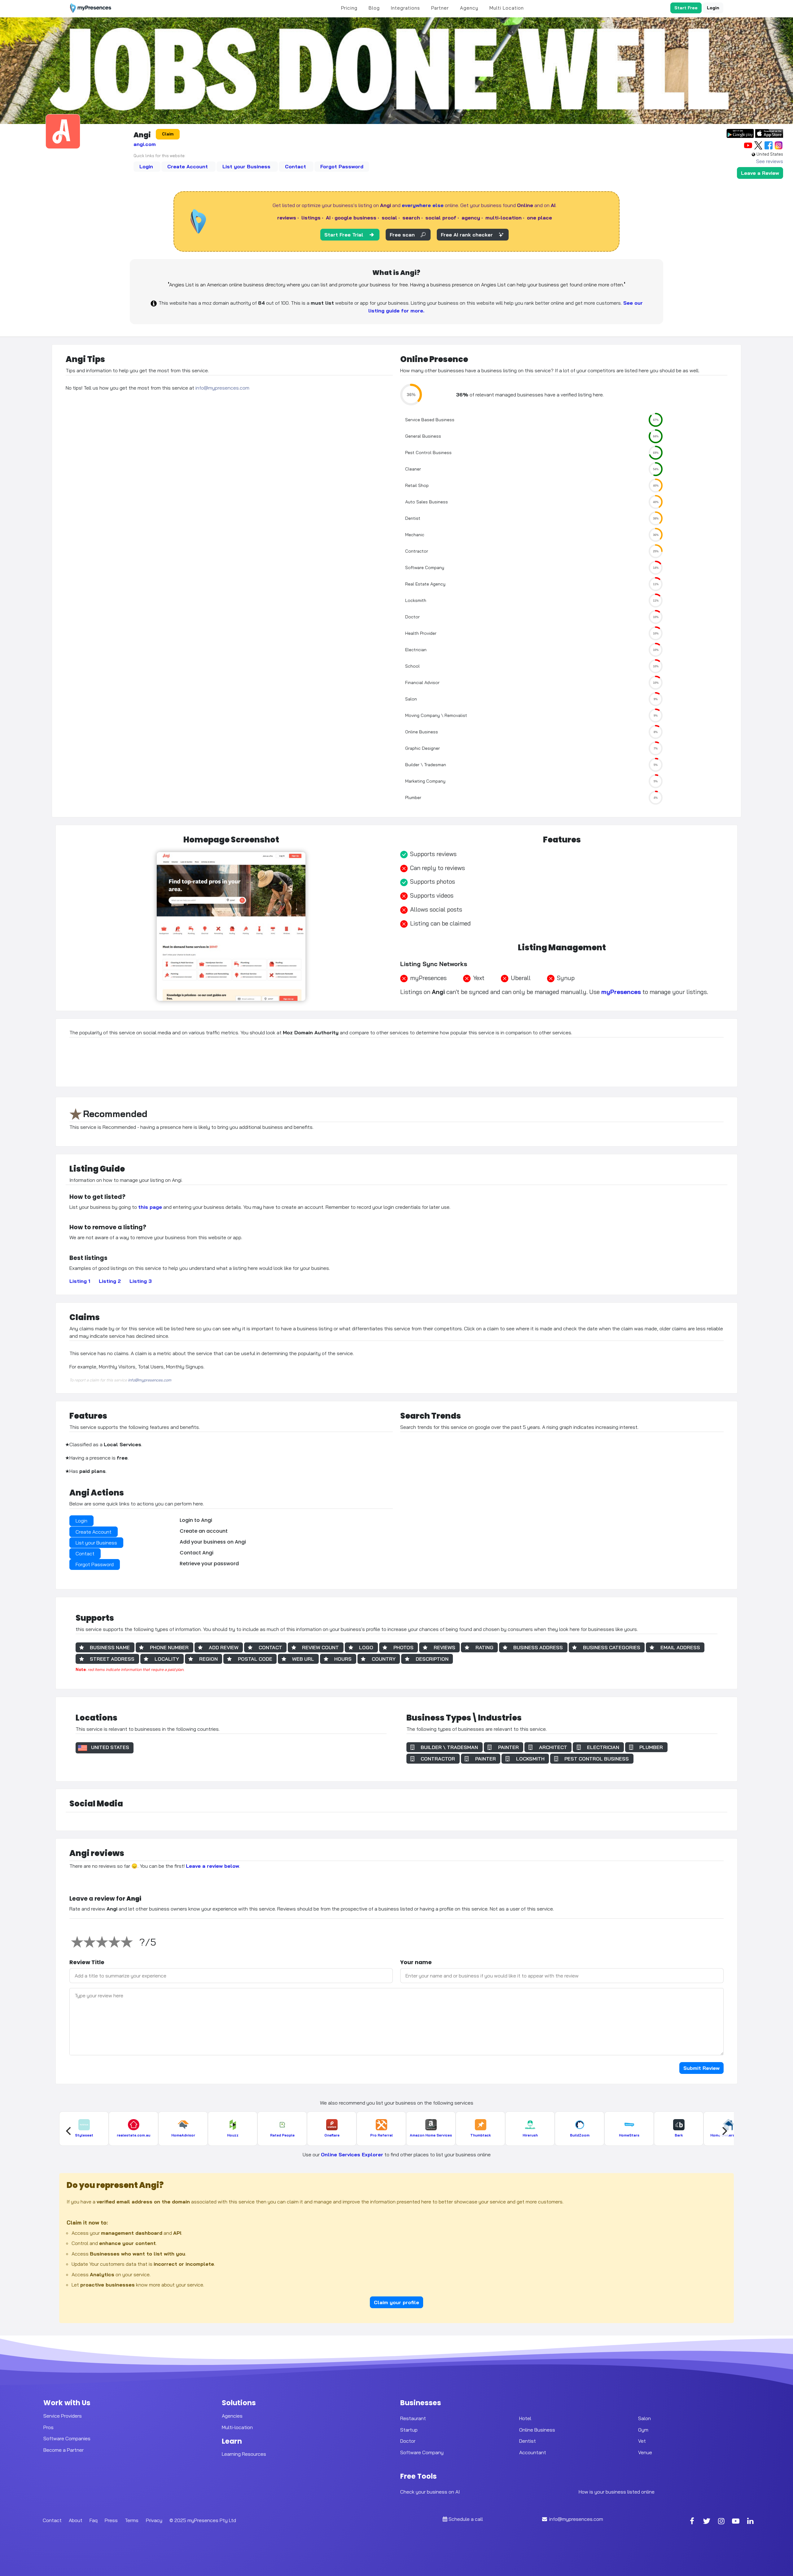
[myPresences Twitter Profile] (707, 2522)
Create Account (188, 166)
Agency (469, 8)
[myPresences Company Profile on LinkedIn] (751, 2522)
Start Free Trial (344, 235)
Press (111, 2520)
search (411, 218)
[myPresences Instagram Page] (721, 2522)
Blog (374, 8)
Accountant (533, 2452)
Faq (94, 2520)
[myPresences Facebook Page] (692, 2522)
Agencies (232, 2416)
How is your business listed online (617, 2492)
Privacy (154, 2520)
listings (311, 218)
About (76, 2520)
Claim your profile (396, 2302)
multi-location (504, 218)
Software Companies (67, 2438)
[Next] (724, 2131)
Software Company (422, 2452)
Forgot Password (342, 166)
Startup (409, 2430)
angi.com (145, 144)
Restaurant (413, 2418)
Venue (645, 2452)
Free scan (402, 235)
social (389, 218)
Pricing (349, 8)
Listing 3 (141, 1281)
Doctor (408, 2441)
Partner (440, 8)
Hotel (525, 2418)
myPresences (621, 992)
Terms (132, 2520)
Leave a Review (760, 173)
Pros (48, 2427)
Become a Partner (64, 2450)
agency (471, 218)
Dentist (528, 2441)
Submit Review (701, 2068)
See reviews (770, 161)
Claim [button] (168, 134)
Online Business (537, 2430)
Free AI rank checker (467, 235)
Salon (644, 2418)
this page (150, 1207)
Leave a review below (212, 1866)
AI (328, 218)
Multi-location (237, 2427)
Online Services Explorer (352, 2154)
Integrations (405, 8)
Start (686, 8)
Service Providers (63, 2416)
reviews (287, 218)
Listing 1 (80, 1281)
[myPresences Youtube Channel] (736, 2522)
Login (713, 8)
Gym (643, 2430)
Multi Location (507, 8)
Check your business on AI (430, 2492)
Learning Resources (244, 2454)
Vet (642, 2441)
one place (539, 218)
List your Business (247, 166)
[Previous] (69, 2131)
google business (355, 218)
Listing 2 (110, 1281)
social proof (441, 218)
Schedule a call (466, 2519)
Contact (296, 166)
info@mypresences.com (222, 388)
